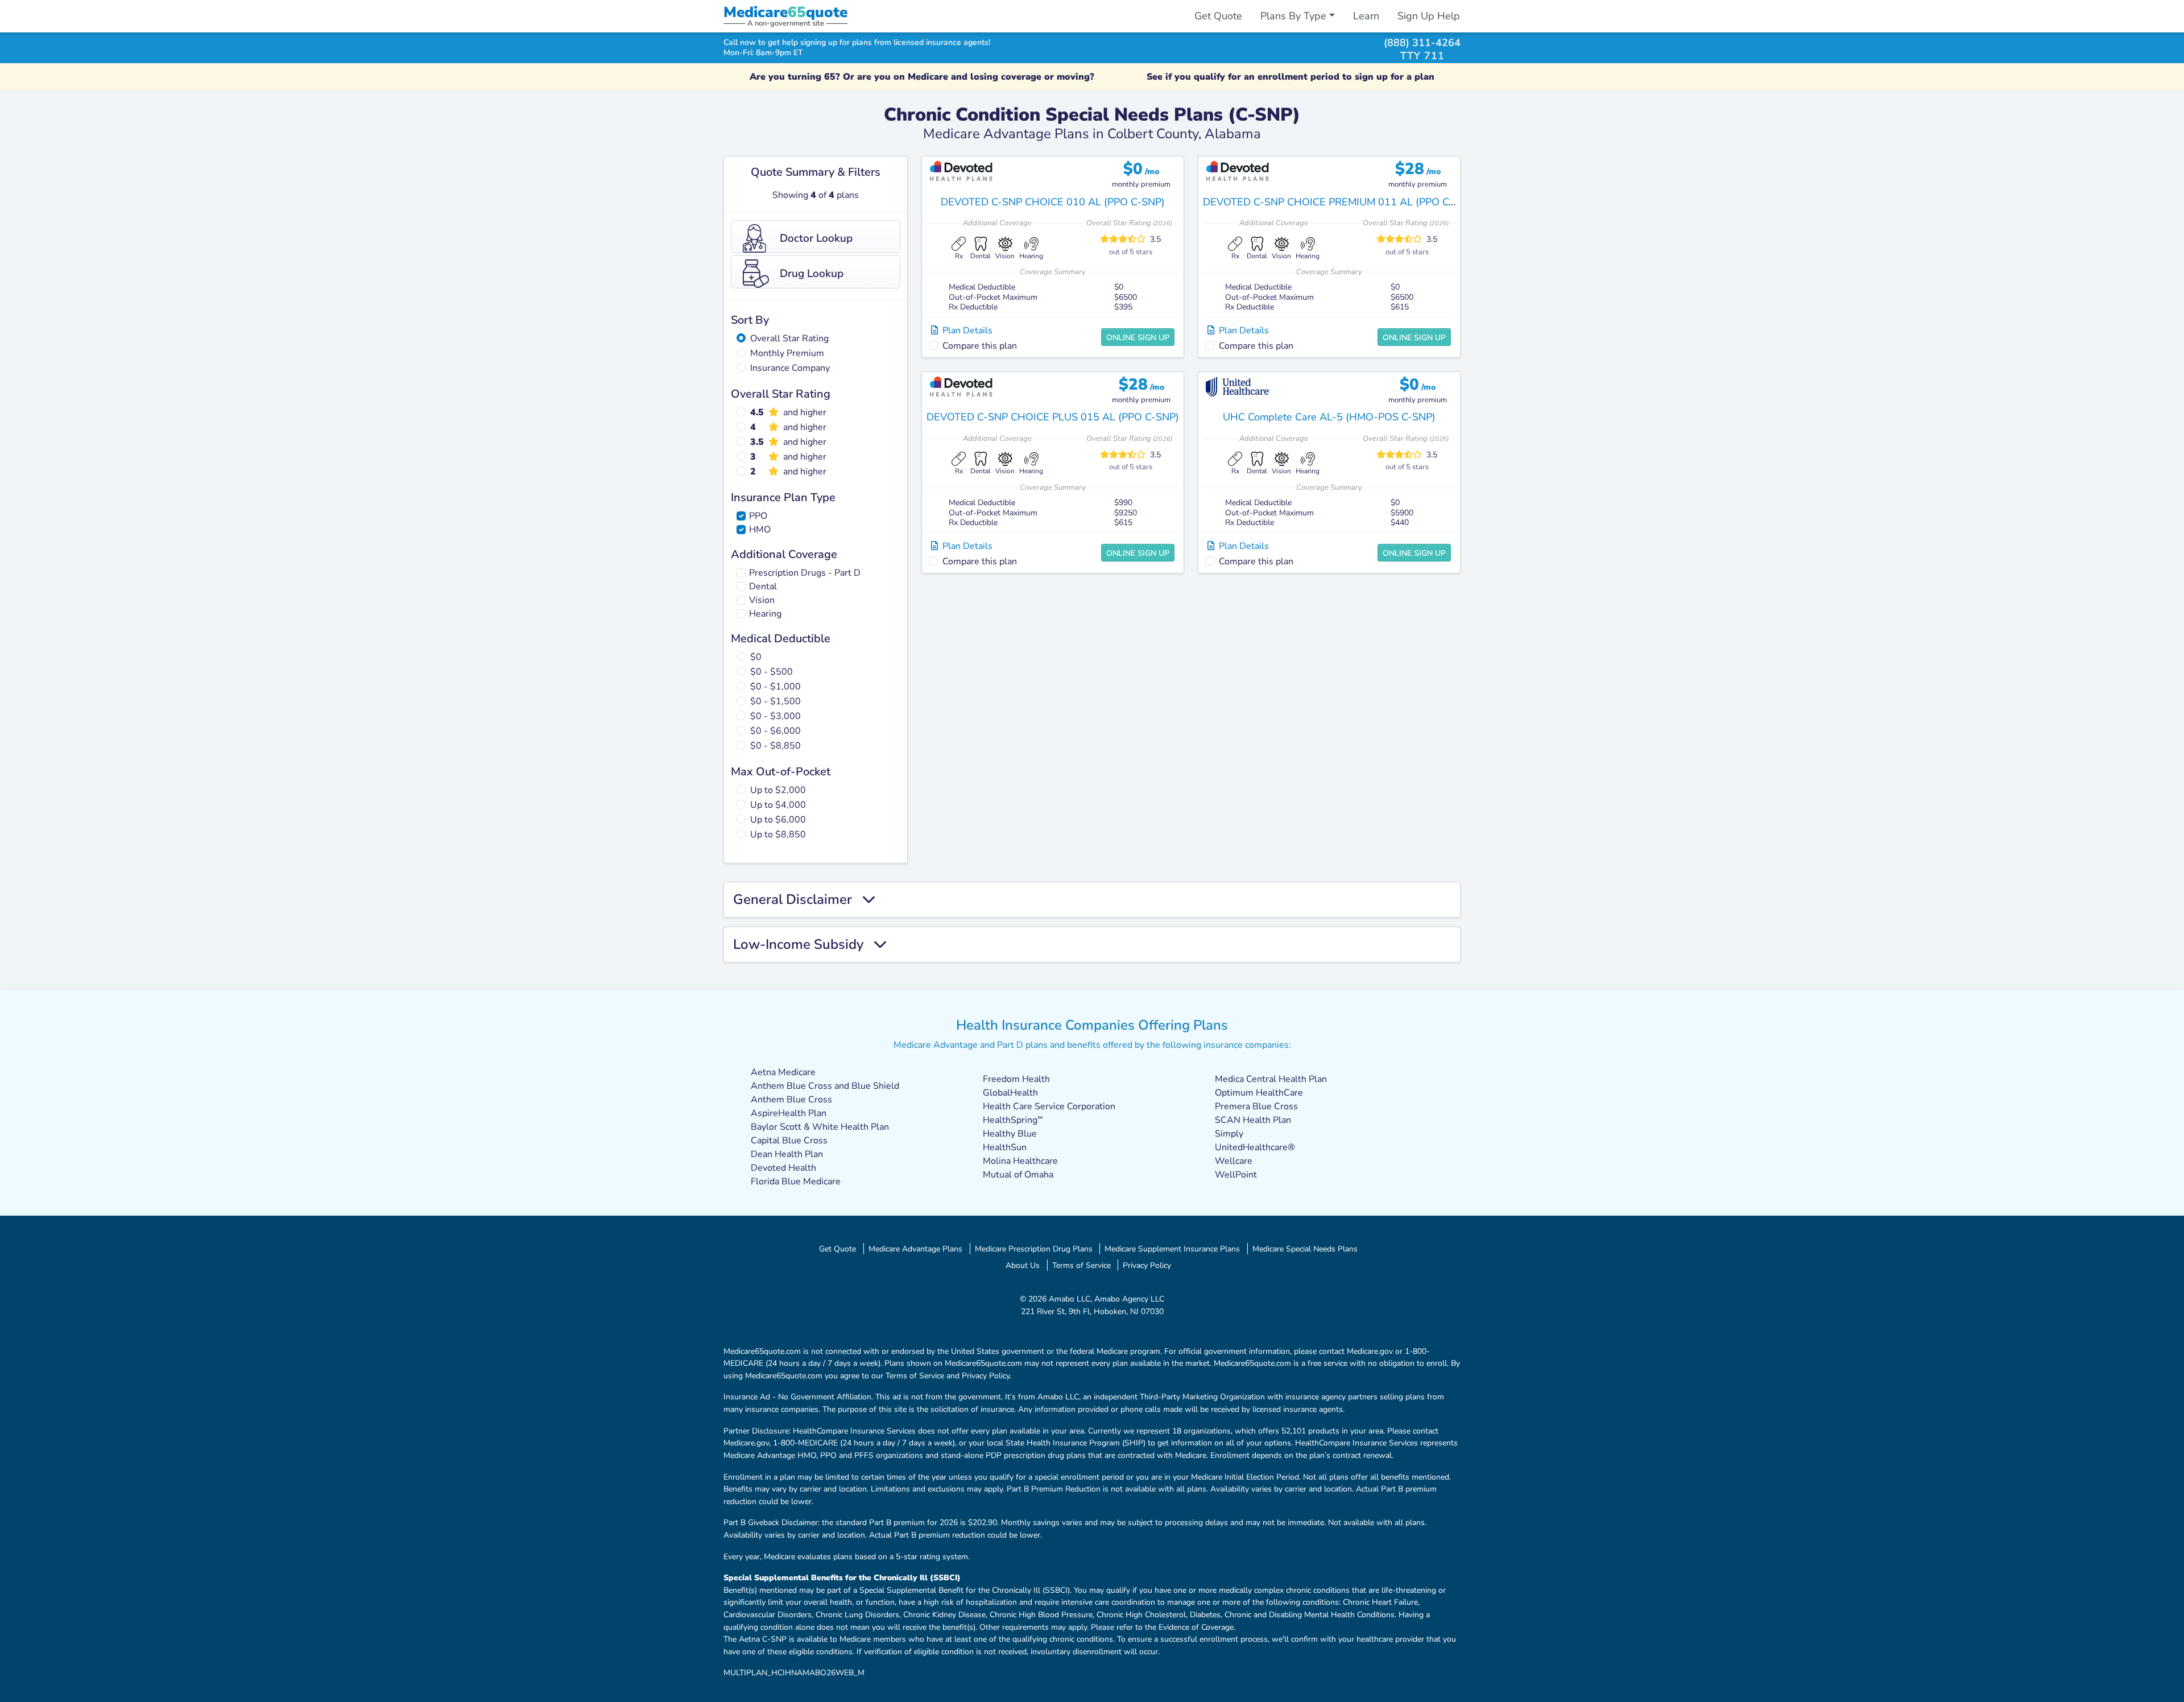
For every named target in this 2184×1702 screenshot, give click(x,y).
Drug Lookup (812, 274)
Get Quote (1218, 16)
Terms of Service (1081, 1265)
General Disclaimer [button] (798, 900)
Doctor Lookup (816, 238)
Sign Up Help (1429, 16)
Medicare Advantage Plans (915, 1249)
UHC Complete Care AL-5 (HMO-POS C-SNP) (1329, 417)
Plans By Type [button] (1293, 16)
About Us (1023, 1265)
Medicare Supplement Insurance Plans (1172, 1249)
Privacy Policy (1147, 1265)
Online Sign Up (1138, 338)
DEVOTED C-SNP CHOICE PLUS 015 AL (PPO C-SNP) (1053, 417)
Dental (763, 586)
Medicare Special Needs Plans (1305, 1249)
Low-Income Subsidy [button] (803, 945)
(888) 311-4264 (1422, 42)
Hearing (765, 614)
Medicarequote (785, 12)
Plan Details (965, 331)
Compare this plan (980, 346)
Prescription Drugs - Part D (805, 573)
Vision (762, 600)
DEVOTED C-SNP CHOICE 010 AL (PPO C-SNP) (1053, 202)
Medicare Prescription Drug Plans (1034, 1249)
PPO (758, 516)
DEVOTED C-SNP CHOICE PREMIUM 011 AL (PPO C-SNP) (1340, 202)
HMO (760, 530)
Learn (1366, 16)
